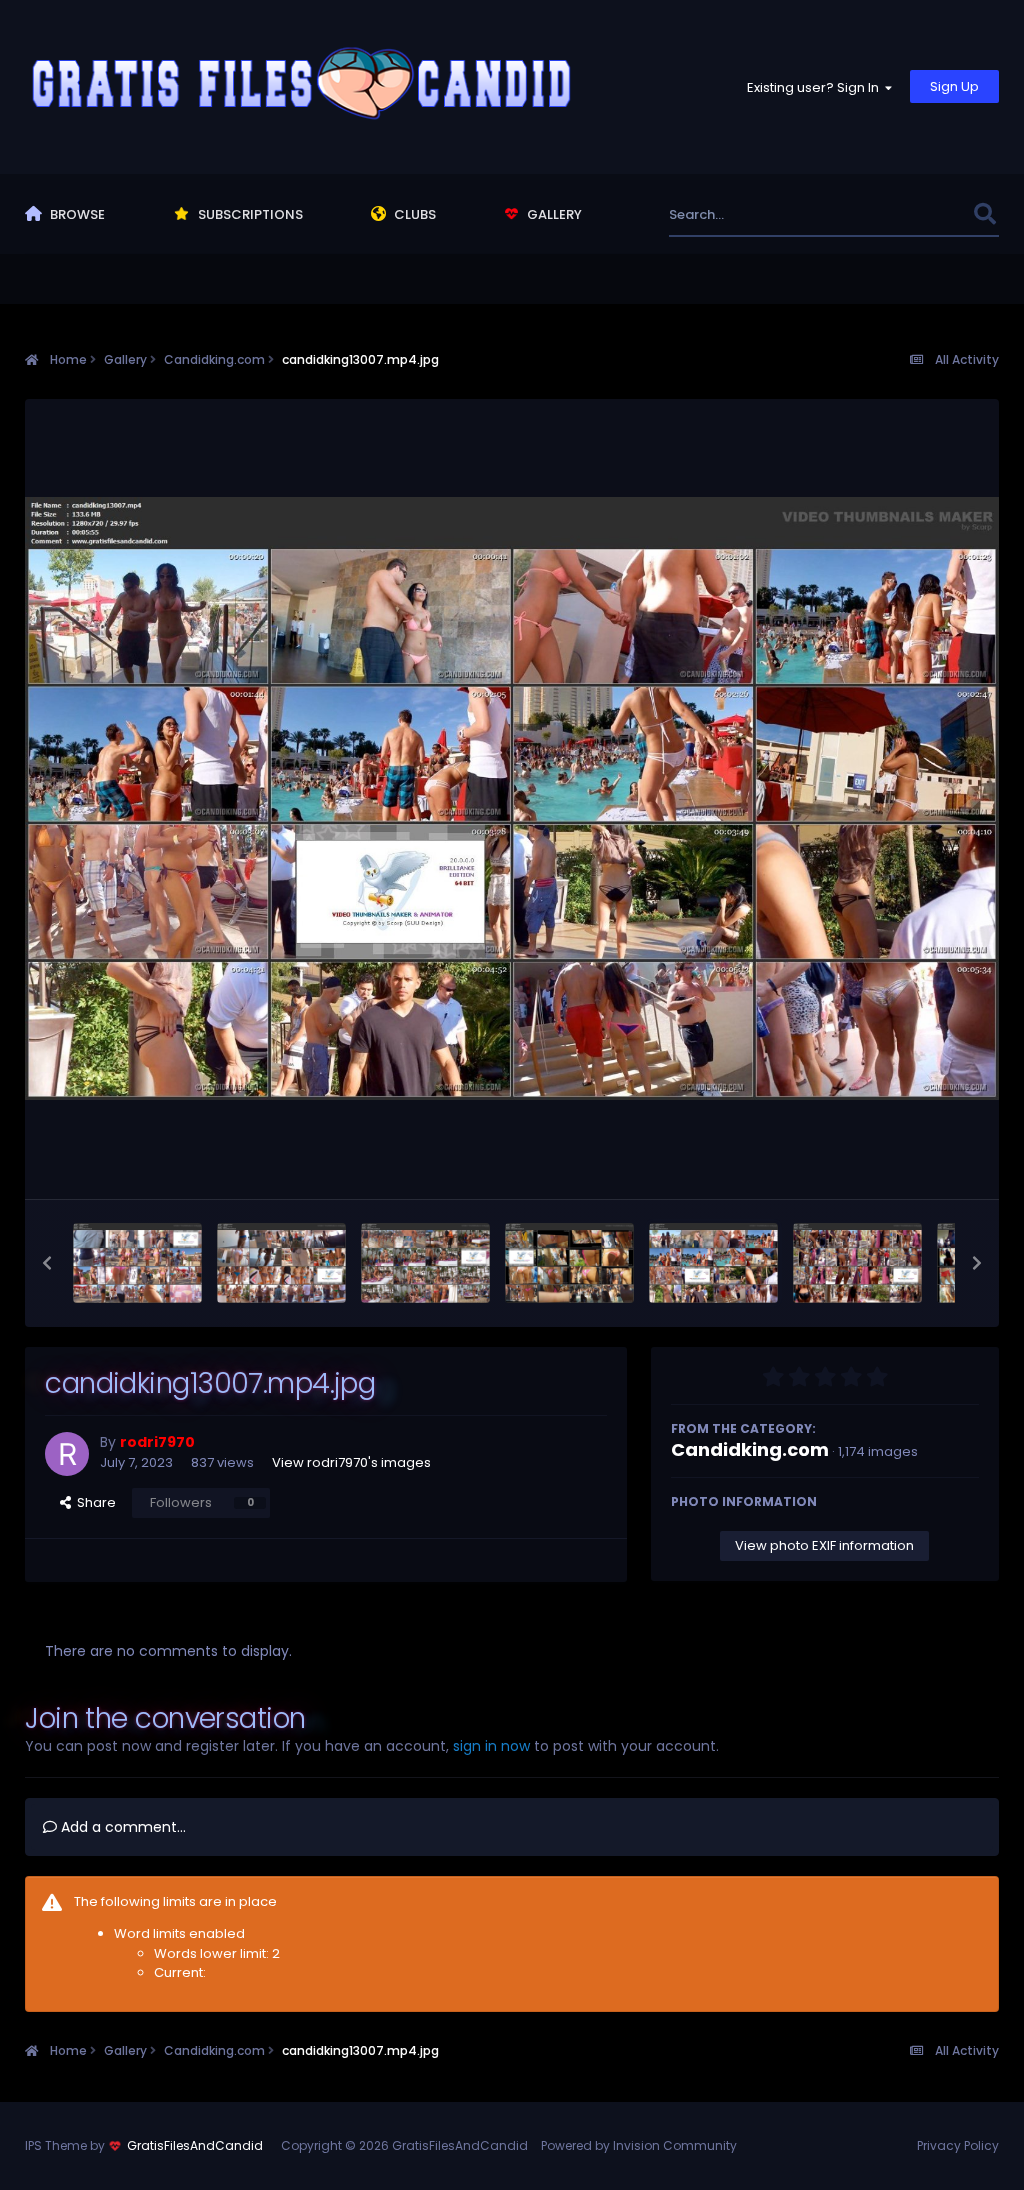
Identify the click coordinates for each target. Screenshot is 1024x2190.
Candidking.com (750, 1449)
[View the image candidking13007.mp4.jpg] (713, 1263)
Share (93, 1502)
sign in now (491, 1746)
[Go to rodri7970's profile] (67, 1454)
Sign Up (954, 86)
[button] (47, 1263)
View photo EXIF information (824, 1545)
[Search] (985, 214)
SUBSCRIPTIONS (249, 214)
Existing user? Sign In (816, 87)
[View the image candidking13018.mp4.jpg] (281, 1263)
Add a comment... (121, 1827)
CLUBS (413, 214)
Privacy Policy (958, 2145)
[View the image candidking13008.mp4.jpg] (569, 1263)
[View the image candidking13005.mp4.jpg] (857, 1263)
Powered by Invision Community (639, 2145)
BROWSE (76, 214)
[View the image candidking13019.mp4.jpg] (137, 1263)
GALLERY (553, 214)
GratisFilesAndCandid (195, 2145)
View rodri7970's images (351, 1462)
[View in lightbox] (512, 798)
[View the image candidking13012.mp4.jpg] (425, 1263)
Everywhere (911, 214)
